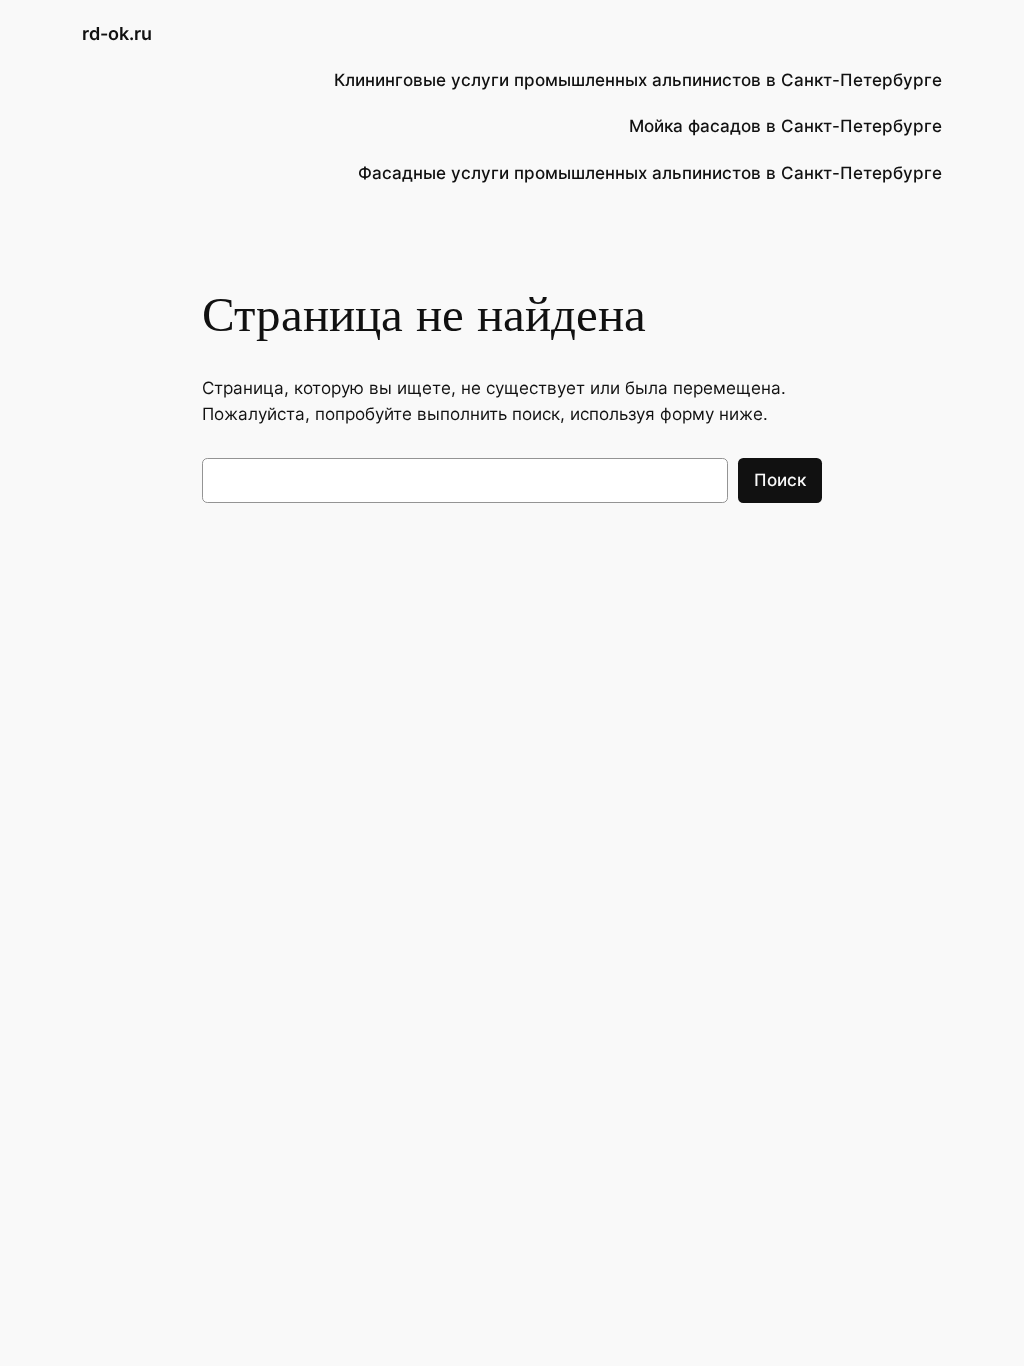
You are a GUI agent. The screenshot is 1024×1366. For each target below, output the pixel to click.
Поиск (780, 480)
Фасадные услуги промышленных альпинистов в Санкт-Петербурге (650, 173)
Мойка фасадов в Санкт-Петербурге (785, 126)
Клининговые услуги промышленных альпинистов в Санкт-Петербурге (638, 80)
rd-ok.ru (117, 33)
